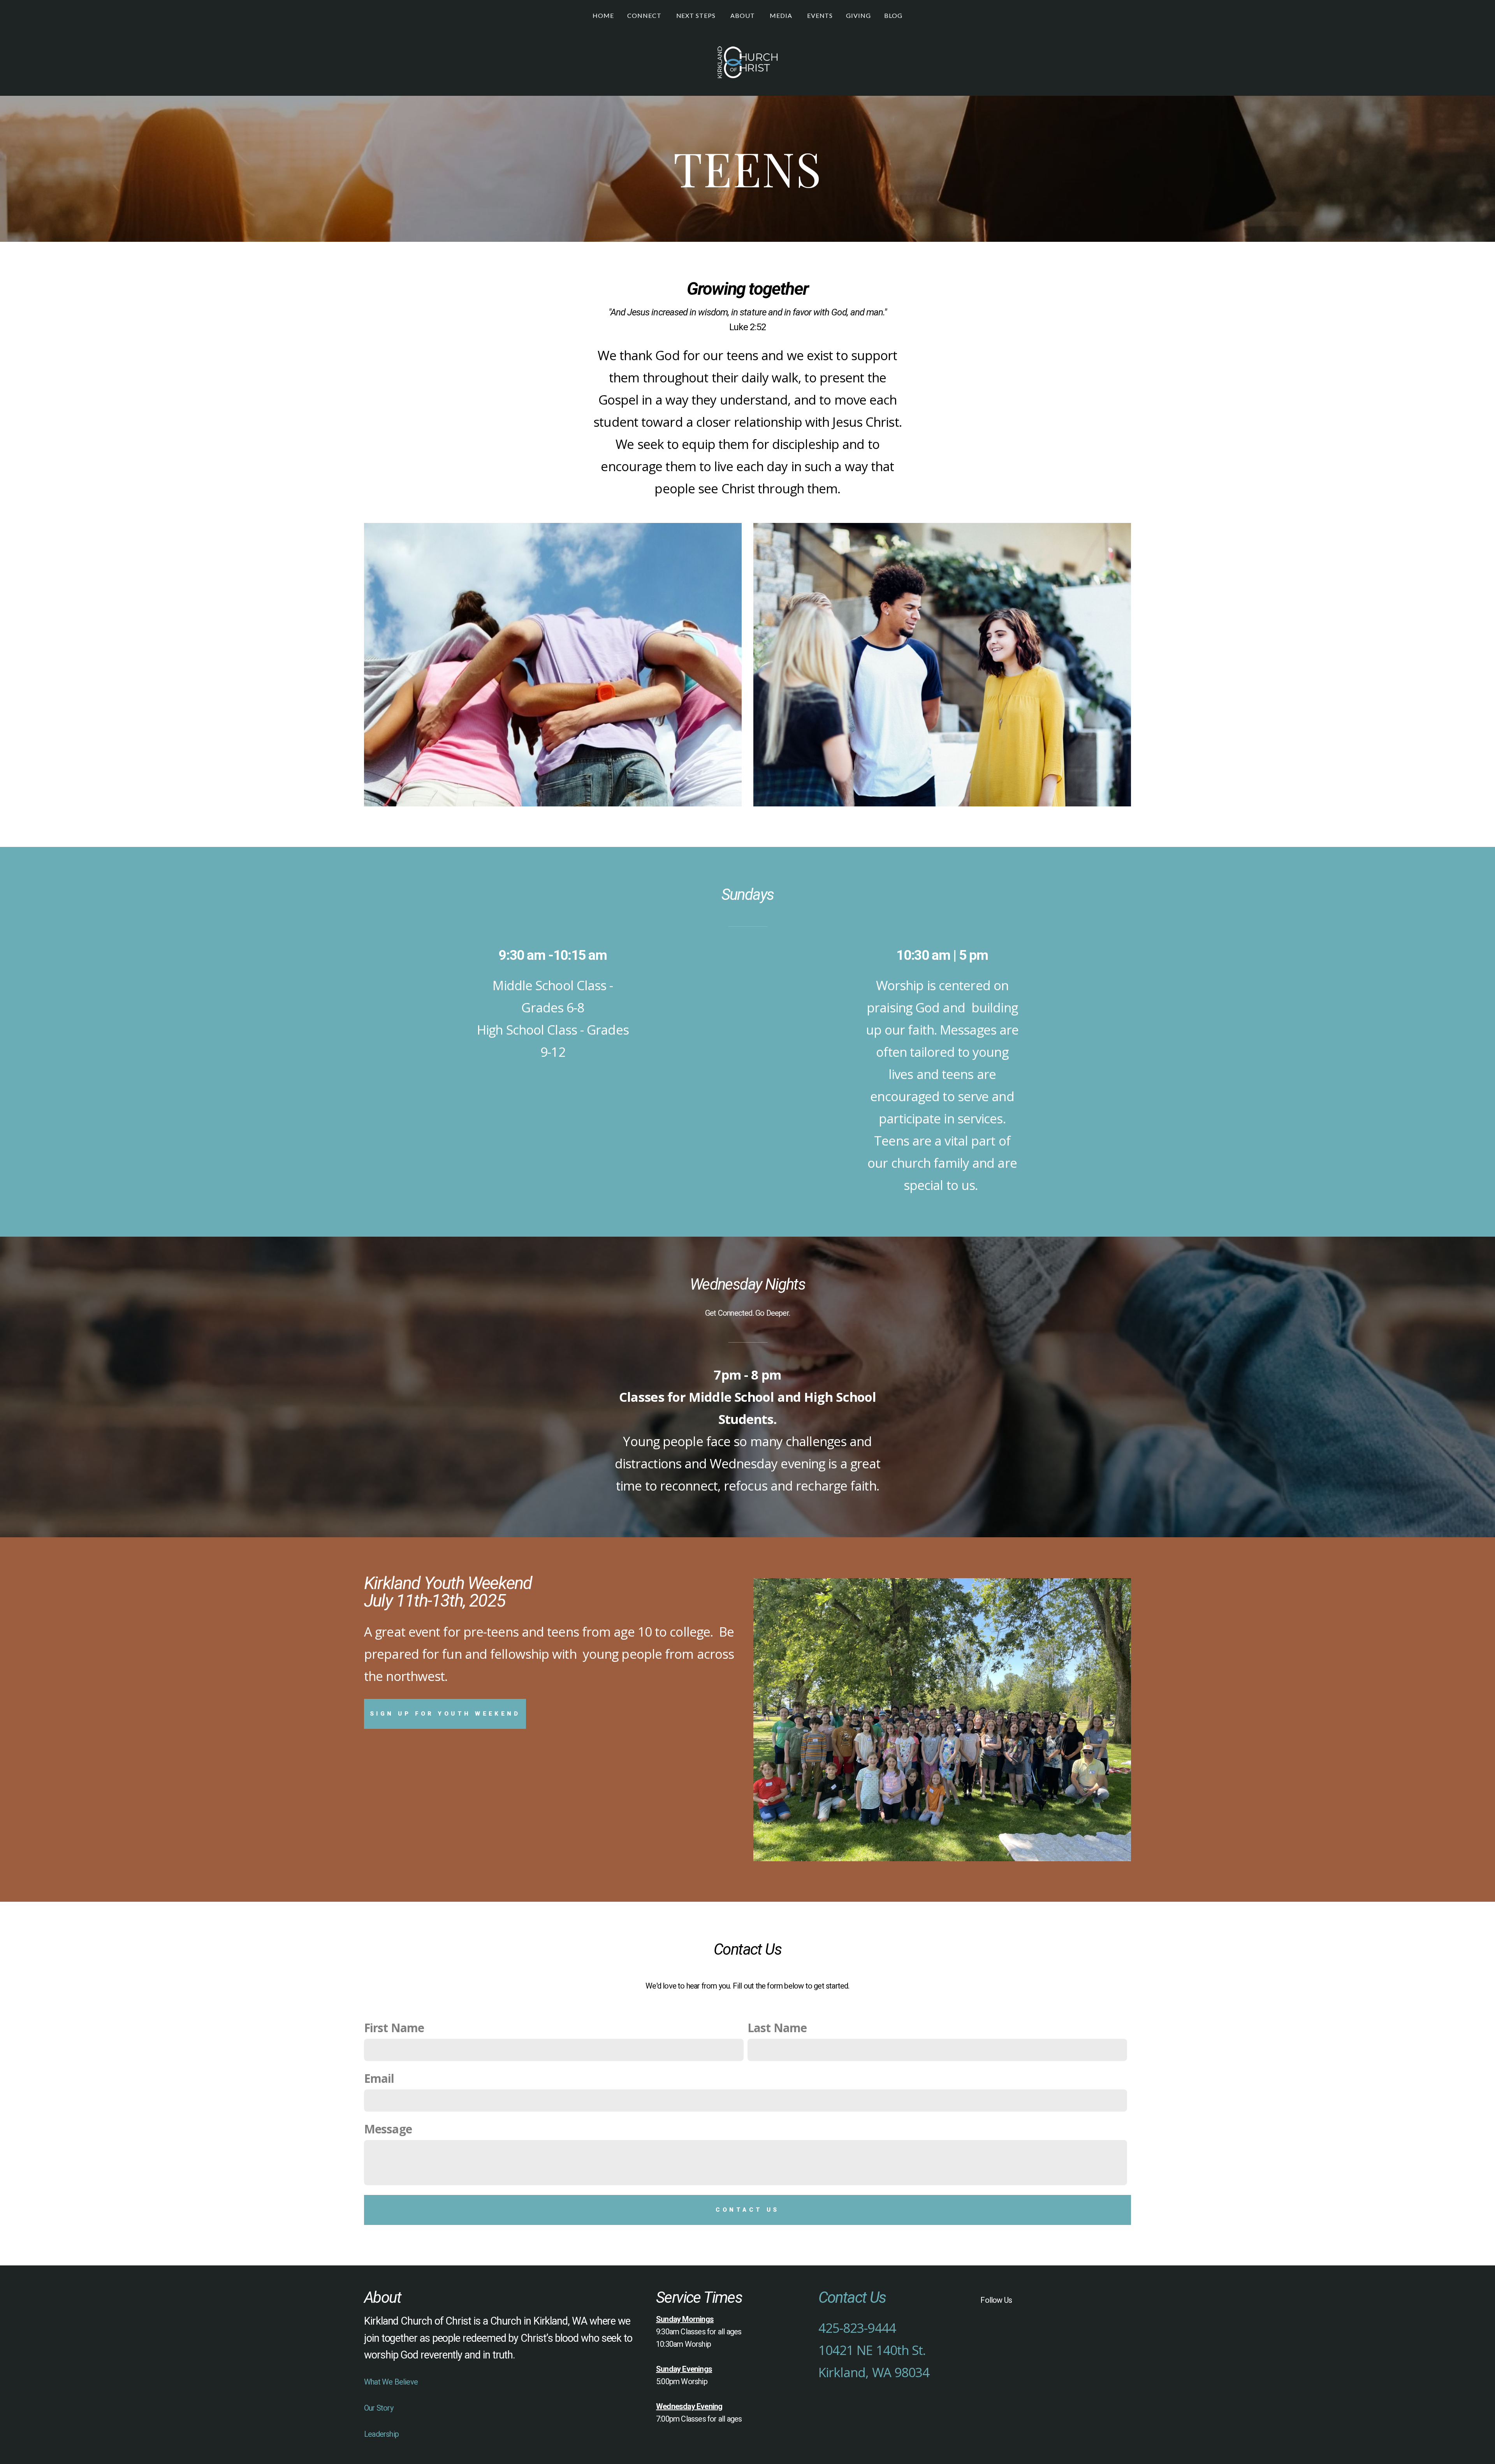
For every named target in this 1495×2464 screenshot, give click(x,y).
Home (603, 15)
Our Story (379, 2408)
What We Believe (391, 2382)
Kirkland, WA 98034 (874, 2372)
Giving (858, 15)
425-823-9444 (857, 2328)
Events (820, 15)
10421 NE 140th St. (872, 2350)
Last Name (777, 2028)
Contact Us (747, 2210)
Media (782, 15)
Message (388, 2129)
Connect (645, 15)
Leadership (381, 2434)
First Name (394, 2028)
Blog (893, 15)
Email (379, 2078)
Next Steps (697, 15)
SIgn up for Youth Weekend (445, 1714)
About (743, 15)
